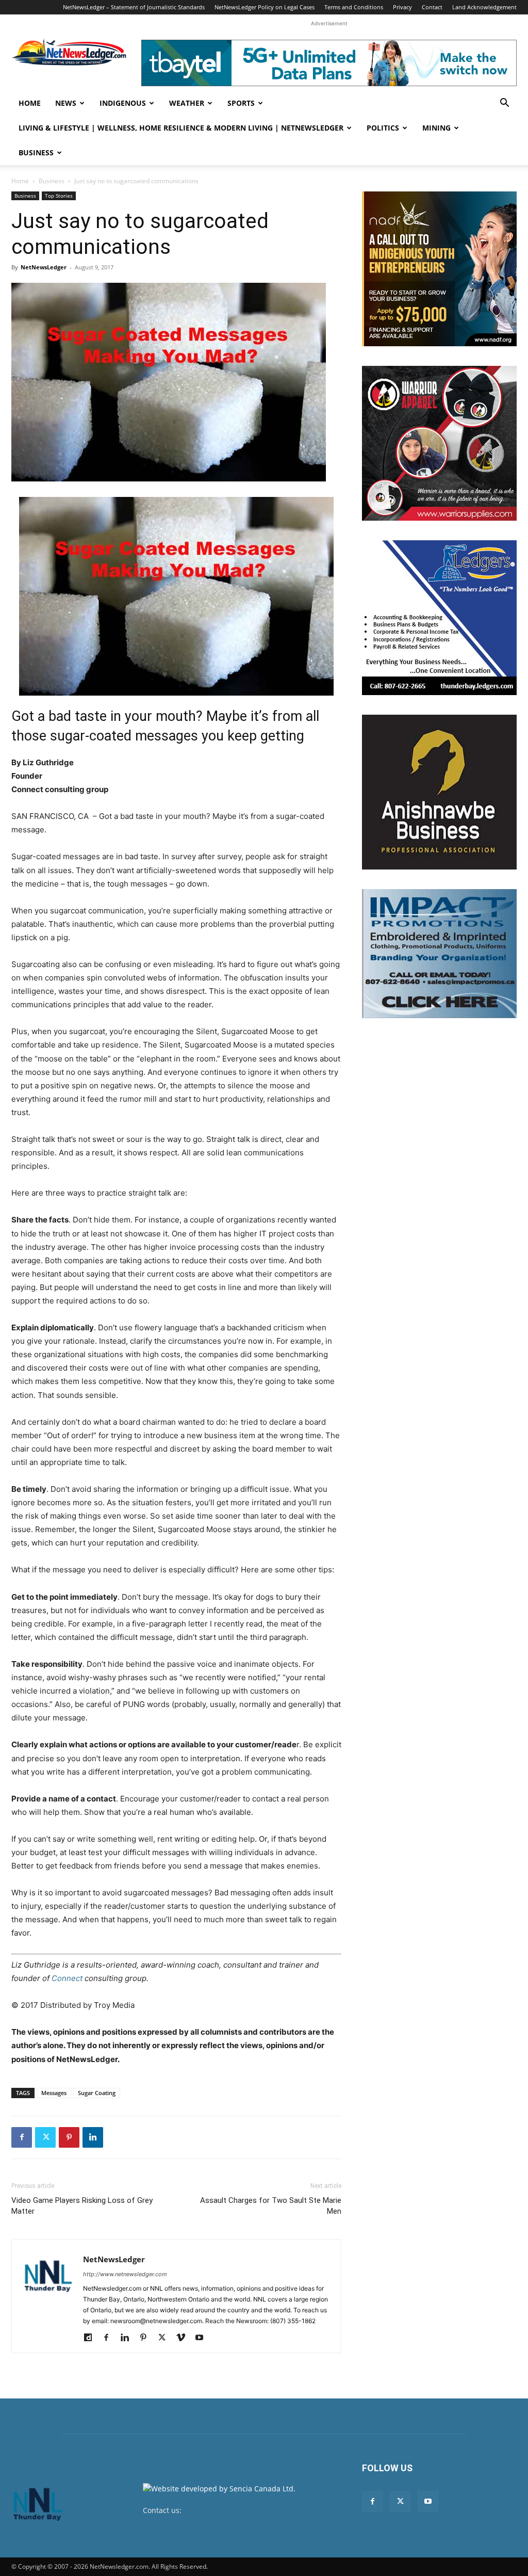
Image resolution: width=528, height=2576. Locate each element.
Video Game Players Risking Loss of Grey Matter (82, 2206)
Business (36, 152)
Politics (383, 128)
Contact (432, 7)
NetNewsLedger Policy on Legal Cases (265, 7)
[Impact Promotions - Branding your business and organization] (439, 954)
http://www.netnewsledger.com (125, 2274)
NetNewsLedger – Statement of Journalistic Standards (134, 7)
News (66, 103)
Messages (54, 2093)
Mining (436, 128)
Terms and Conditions (354, 7)
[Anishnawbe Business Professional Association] (439, 792)
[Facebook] (22, 2137)
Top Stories (59, 196)
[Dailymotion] (92, 2338)
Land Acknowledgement (484, 7)
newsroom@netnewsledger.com (239, 2510)
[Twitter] (45, 2137)
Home (30, 103)
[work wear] (439, 443)
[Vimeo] (184, 2338)
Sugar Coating (97, 2093)
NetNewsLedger (44, 267)
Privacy (402, 7)
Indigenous (123, 103)
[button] (504, 104)
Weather (187, 103)
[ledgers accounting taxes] (439, 618)
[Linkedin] (93, 2137)
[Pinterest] (69, 2137)
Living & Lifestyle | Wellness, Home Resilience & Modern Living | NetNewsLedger (181, 128)
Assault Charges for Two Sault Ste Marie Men (271, 2206)
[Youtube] (203, 2338)
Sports (241, 103)
